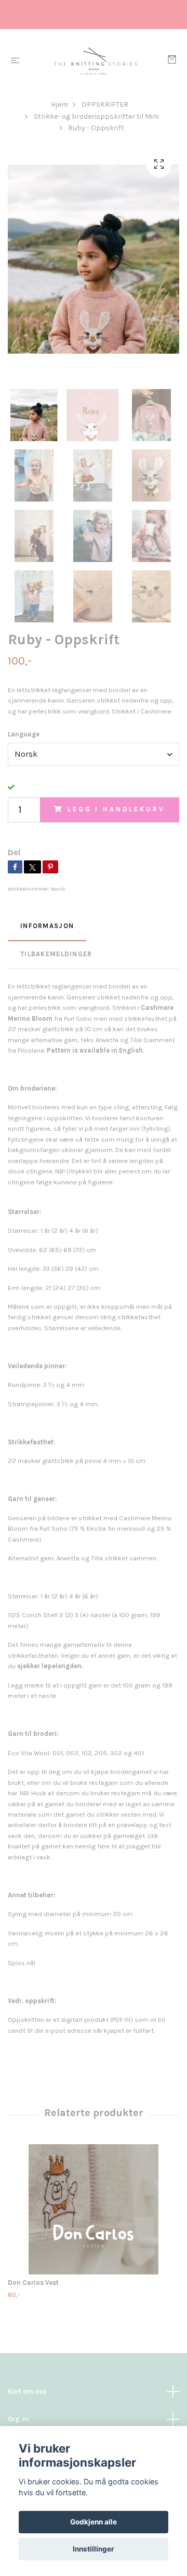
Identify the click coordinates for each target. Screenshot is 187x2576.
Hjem (59, 104)
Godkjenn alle (94, 2522)
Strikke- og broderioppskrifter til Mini (96, 116)
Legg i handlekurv (116, 809)
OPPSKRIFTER (105, 104)
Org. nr (18, 2419)
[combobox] (94, 754)
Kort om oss (27, 2391)
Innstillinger (94, 2549)
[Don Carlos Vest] (94, 2209)
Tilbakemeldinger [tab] (56, 954)
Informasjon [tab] (47, 926)
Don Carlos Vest (33, 2283)
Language (24, 734)
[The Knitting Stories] (96, 61)
